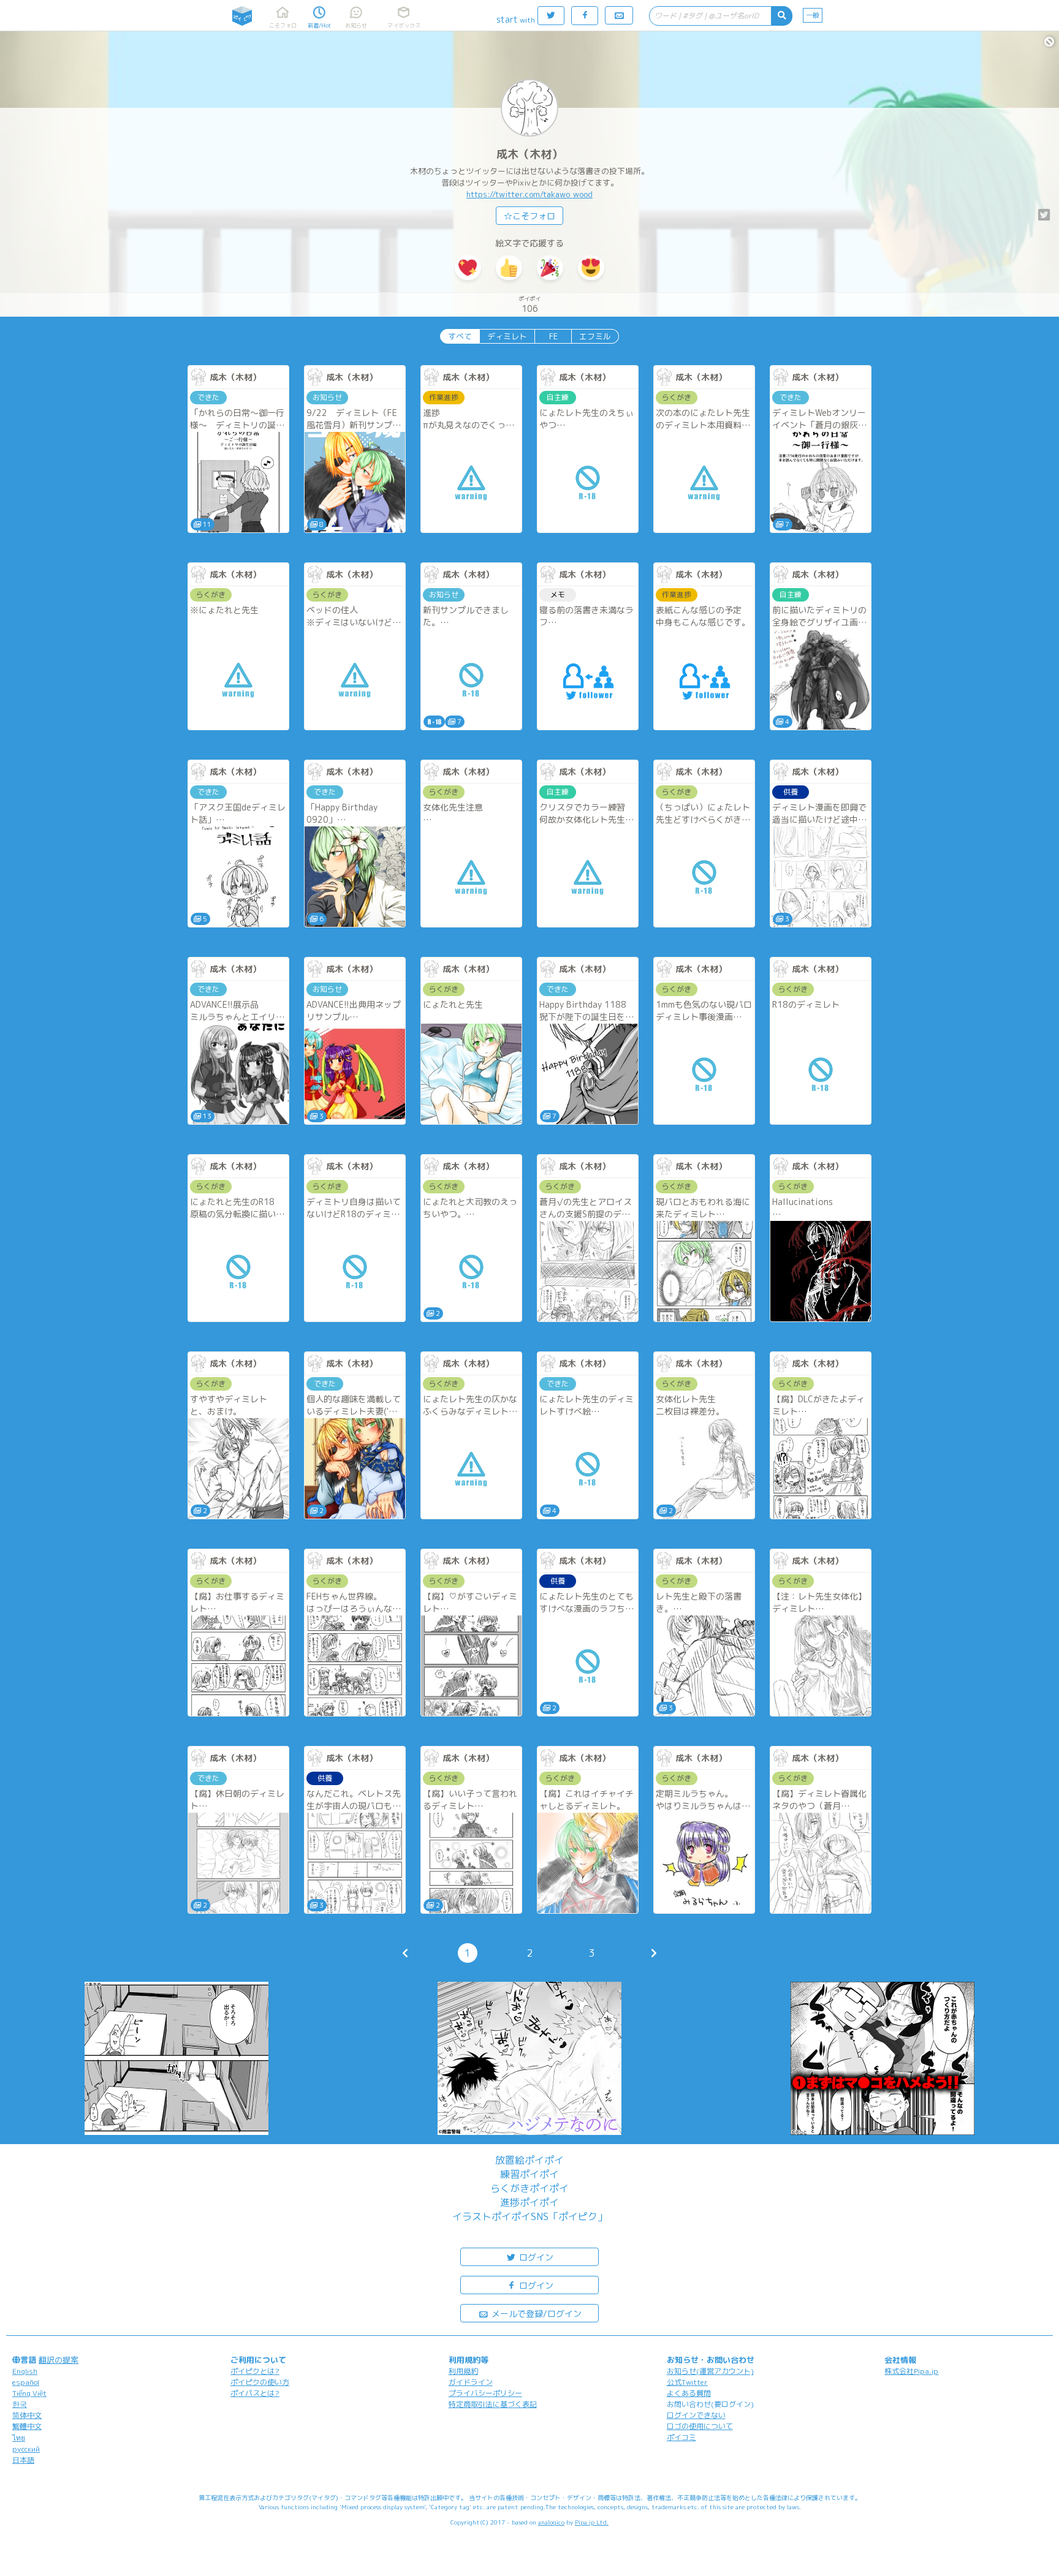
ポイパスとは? (255, 2393)
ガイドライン (471, 2382)
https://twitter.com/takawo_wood (529, 194)
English (25, 2371)
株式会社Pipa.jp (911, 2371)
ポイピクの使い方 (260, 2382)
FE (553, 336)
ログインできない (696, 2415)
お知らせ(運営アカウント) (710, 2371)
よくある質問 (689, 2393)
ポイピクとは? (255, 2371)
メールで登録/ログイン (535, 2313)
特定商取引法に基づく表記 (493, 2404)
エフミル (595, 336)
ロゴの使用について (700, 2426)
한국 (20, 2404)
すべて (460, 336)
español (26, 2382)
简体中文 (27, 2415)
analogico (551, 2522)
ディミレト (507, 336)
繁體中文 (27, 2426)
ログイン (535, 2257)
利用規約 (463, 2371)
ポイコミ (681, 2437)
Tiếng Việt (29, 2393)
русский (26, 2449)
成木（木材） (529, 154)
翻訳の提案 (59, 2360)
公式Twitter (687, 2382)
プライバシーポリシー (485, 2393)
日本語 (23, 2460)
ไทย (19, 2438)
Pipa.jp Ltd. (592, 2522)
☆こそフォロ (529, 216)
